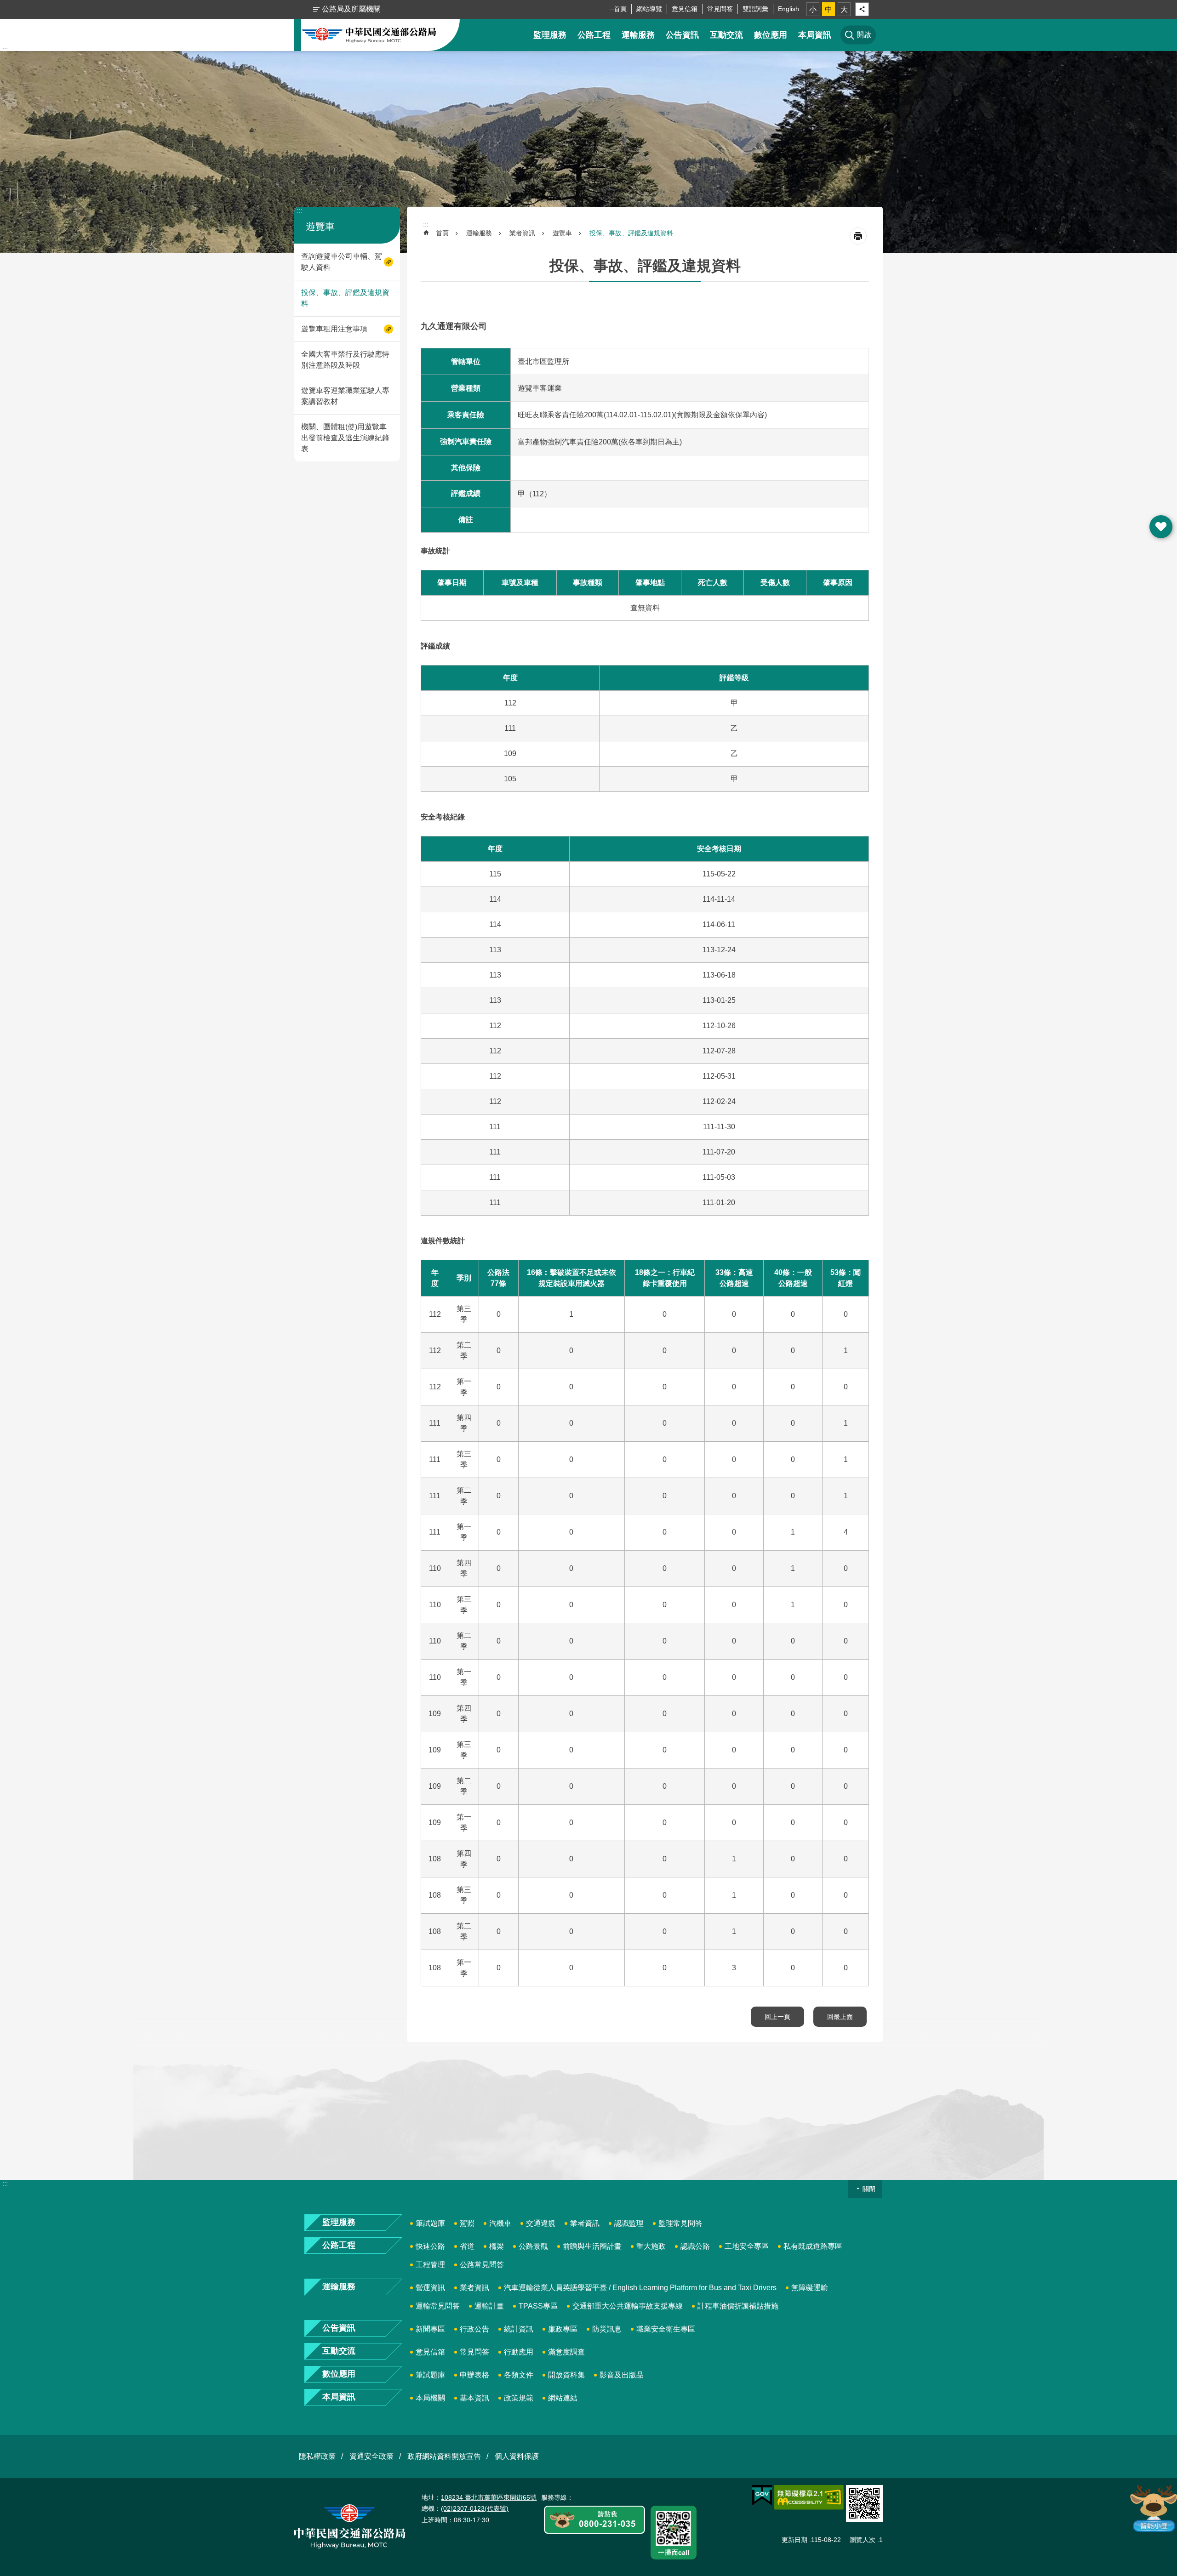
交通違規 (541, 2223)
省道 (467, 2246)
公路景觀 (533, 2246)
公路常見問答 (482, 2265)
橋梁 (497, 2246)
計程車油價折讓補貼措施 (738, 2306)
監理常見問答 (680, 2223)
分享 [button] (862, 9)
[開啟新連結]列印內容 (858, 236)
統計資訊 (519, 2329)
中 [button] (828, 9)
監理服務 (550, 35)
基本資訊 (474, 2398)
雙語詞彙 (755, 9)
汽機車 (500, 2223)
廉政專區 (563, 2329)
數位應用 (771, 35)
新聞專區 (430, 2329)
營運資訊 (430, 2288)
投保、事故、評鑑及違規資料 (345, 298)
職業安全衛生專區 (666, 2329)
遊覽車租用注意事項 (334, 329)
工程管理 (430, 2265)
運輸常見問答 (438, 2306)
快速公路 (430, 2246)
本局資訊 (815, 35)
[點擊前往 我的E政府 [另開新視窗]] (762, 2496)
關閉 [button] (869, 2189)
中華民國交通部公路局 (369, 35)
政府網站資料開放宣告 (444, 2456)
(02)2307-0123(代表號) (475, 2508)
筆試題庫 (430, 2223)
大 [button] (844, 9)
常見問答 (720, 9)
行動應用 (519, 2352)
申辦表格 (474, 2375)
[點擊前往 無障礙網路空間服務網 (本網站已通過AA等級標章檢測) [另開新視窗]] (809, 2497)
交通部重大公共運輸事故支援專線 (628, 2306)
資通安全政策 (371, 2456)
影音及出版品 (622, 2375)
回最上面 (840, 2017)
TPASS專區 (538, 2306)
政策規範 (519, 2398)
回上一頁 (777, 2017)
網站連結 (563, 2398)
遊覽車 (562, 233)
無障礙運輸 (810, 2288)
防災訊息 (607, 2329)
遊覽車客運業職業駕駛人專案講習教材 (345, 396)
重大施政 (651, 2246)
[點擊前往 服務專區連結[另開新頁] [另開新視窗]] (594, 2520)
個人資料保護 (517, 2456)
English (788, 9)
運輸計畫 (489, 2306)
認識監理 (629, 2223)
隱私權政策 (317, 2456)
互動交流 (726, 35)
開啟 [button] (1161, 527)
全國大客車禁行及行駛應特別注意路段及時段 (345, 360)
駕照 (467, 2223)
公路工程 (594, 35)
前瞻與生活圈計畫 (592, 2246)
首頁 (620, 9)
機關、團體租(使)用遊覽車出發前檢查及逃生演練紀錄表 (345, 438)
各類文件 (519, 2375)
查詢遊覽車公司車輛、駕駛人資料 (342, 262)
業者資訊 (522, 233)
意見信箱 (685, 9)
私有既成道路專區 (813, 2246)
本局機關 (430, 2398)
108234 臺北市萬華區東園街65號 (489, 2497)
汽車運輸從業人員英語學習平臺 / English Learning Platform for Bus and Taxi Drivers (640, 2288)
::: (5, 50)
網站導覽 (649, 9)
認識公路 (695, 2246)
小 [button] (813, 9)
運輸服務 (638, 35)
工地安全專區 (747, 2246)
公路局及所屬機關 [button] (351, 9)
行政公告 (474, 2329)
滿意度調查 (566, 2352)
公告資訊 (682, 35)
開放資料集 (566, 2375)
